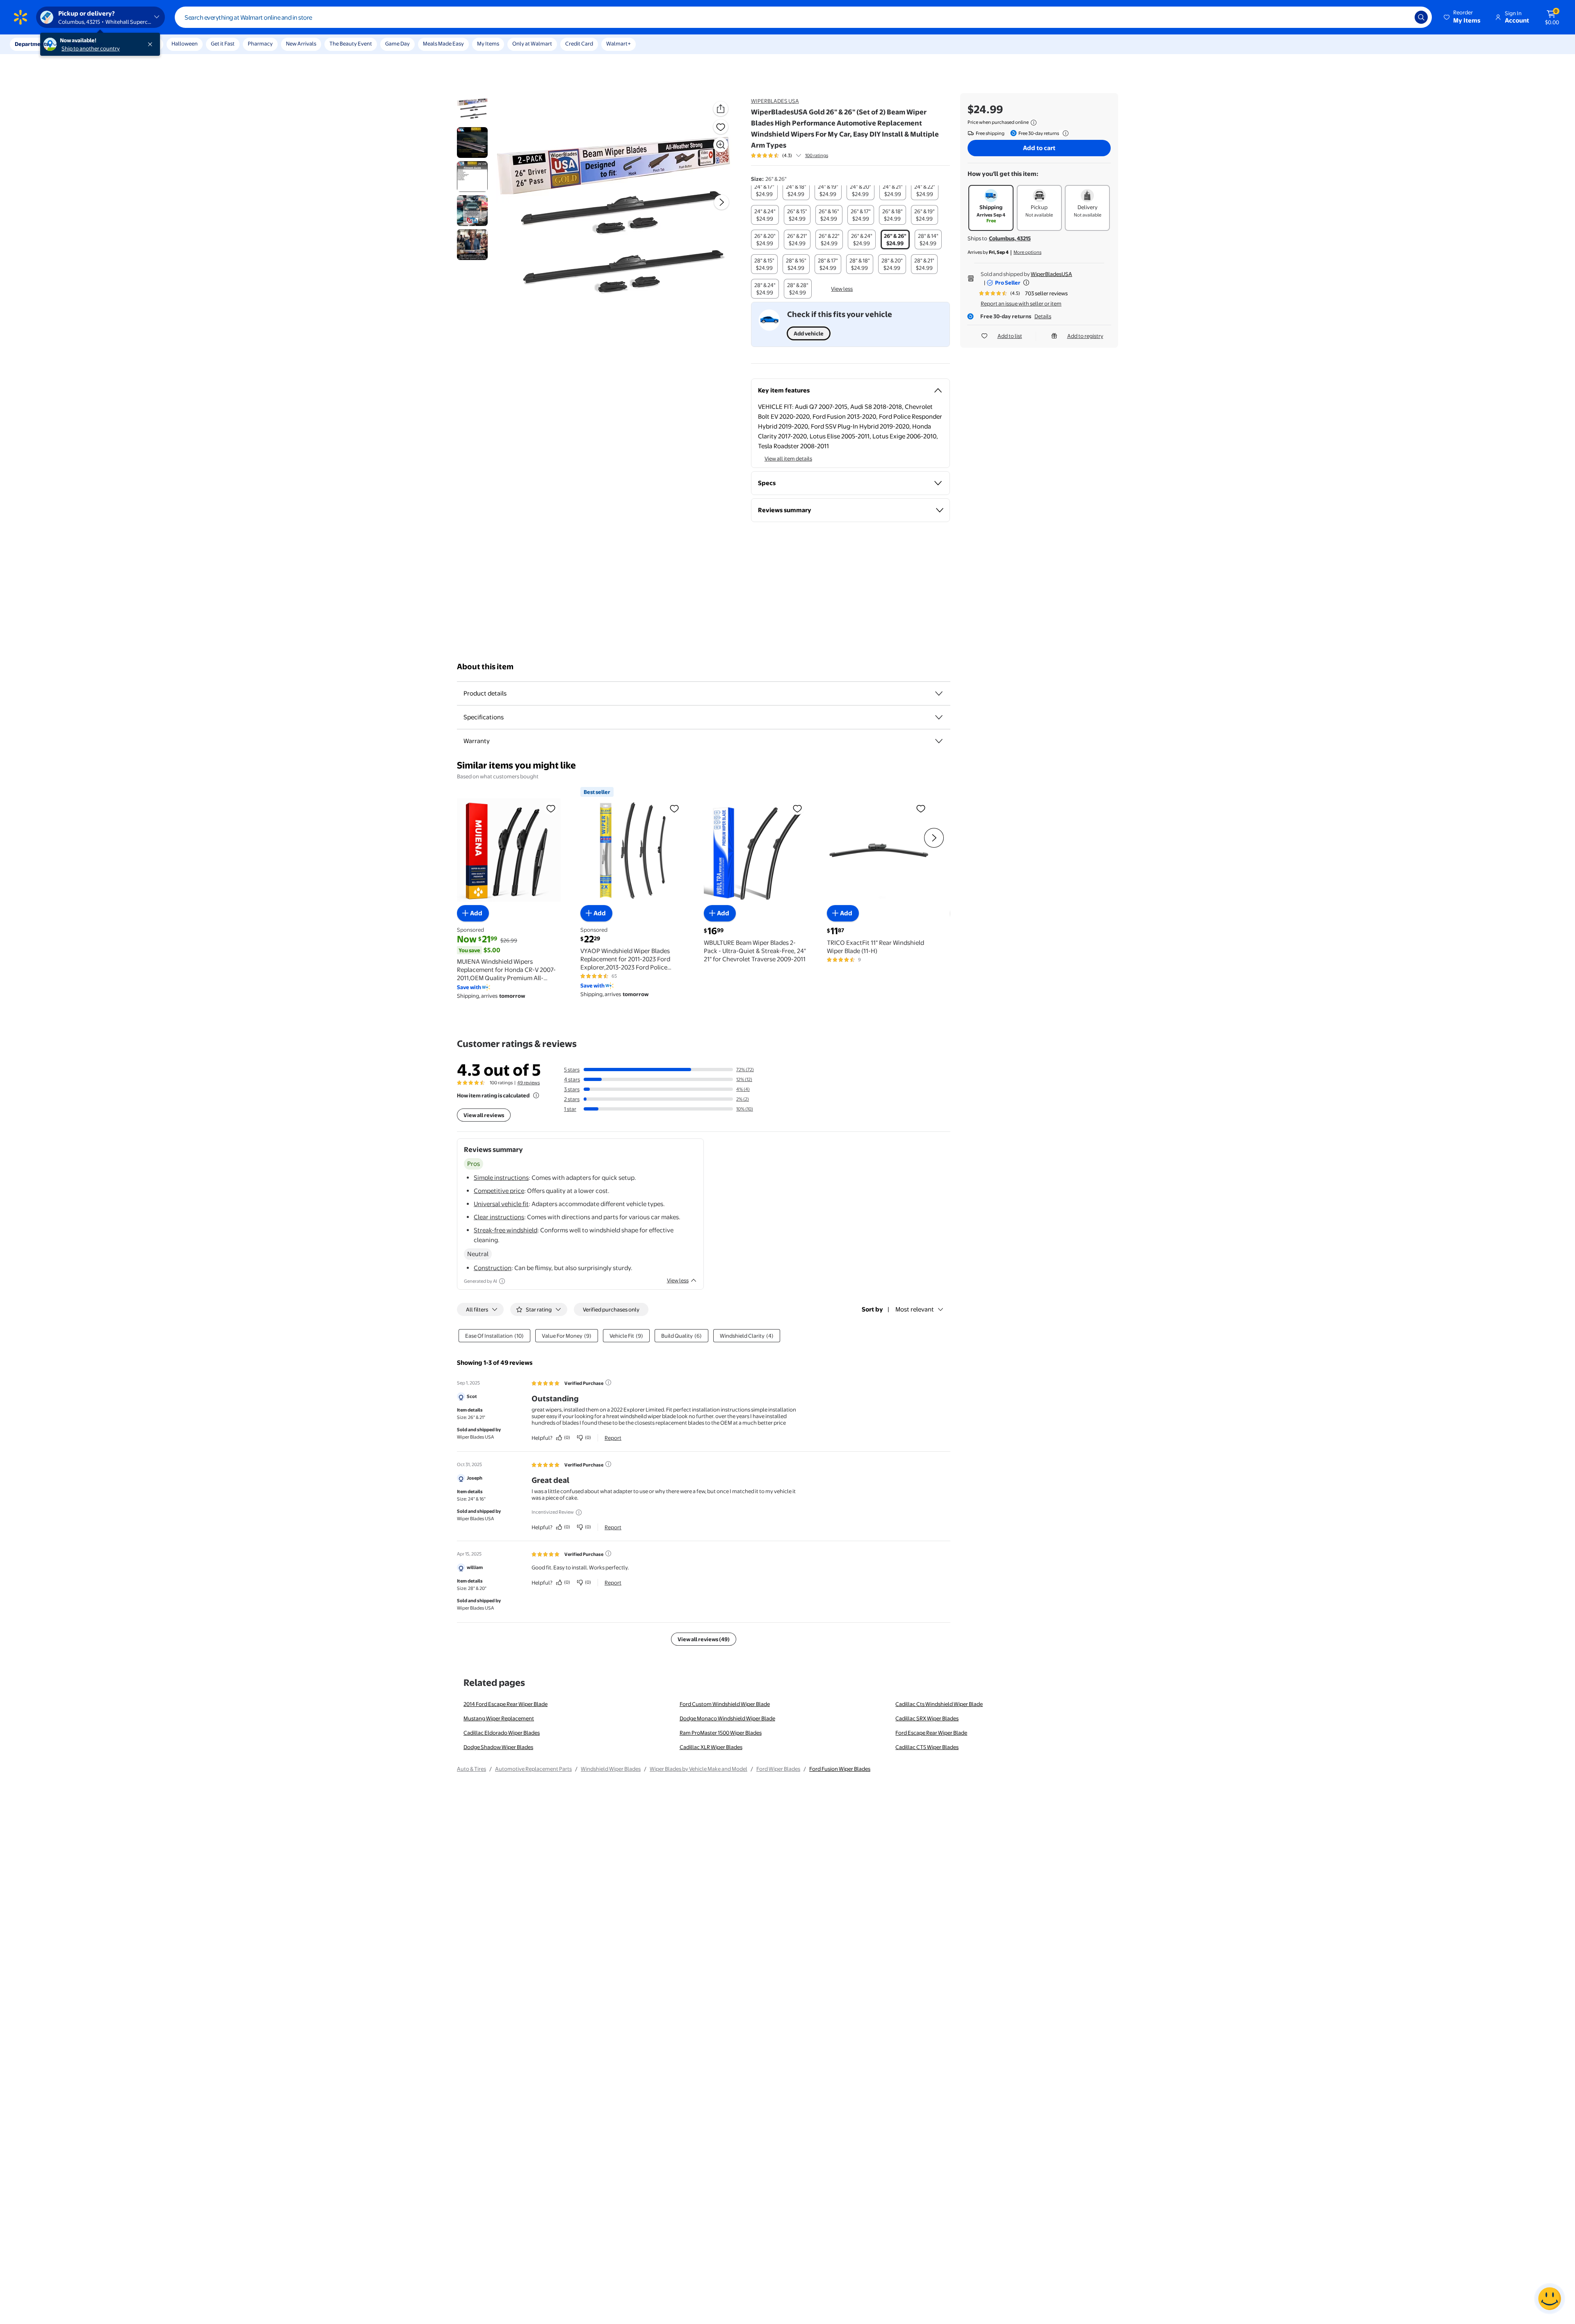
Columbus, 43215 (1010, 238)
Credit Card (579, 43)
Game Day (397, 43)
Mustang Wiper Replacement (499, 1718)
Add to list (1010, 336)
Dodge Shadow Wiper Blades (498, 1747)
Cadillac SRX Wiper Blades (927, 1718)
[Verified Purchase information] (608, 1382)
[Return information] (1064, 133)
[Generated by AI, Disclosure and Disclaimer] (502, 1281)
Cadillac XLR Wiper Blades (711, 1747)
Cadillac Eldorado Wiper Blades (502, 1733)
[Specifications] (939, 717)
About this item (485, 667)
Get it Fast (223, 43)
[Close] (152, 44)
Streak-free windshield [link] (506, 1230)
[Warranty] (939, 741)
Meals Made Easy (443, 43)
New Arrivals (301, 43)
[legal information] (1034, 123)
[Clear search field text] (1402, 17)
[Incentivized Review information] (579, 1512)
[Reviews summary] (799, 155)
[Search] (1421, 17)
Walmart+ (619, 43)
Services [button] (82, 44)
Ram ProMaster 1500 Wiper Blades (721, 1733)
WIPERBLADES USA (775, 101)
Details (1043, 316)
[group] (790, 155)
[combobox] (803, 17)
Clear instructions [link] (499, 1217)
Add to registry (1085, 336)
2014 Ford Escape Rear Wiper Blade (506, 1704)
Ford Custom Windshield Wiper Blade (725, 1704)
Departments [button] (32, 44)
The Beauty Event (351, 43)
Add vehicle (809, 333)
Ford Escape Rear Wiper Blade (931, 1733)
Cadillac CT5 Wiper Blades (927, 1747)
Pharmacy (260, 43)
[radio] (764, 190)
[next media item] (721, 202)
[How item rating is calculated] (536, 1095)
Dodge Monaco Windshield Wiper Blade (727, 1718)
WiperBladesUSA (1051, 274)
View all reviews (484, 1115)
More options (1027, 252)
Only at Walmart (532, 43)
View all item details (788, 458)
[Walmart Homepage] (21, 17)
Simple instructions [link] (501, 1178)
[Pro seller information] (1026, 283)
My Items (488, 43)
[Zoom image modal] (721, 145)
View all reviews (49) (704, 1639)
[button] (1463, 17)
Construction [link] (493, 1268)
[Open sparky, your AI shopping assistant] (1550, 2299)
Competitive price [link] (499, 1191)
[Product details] (939, 693)
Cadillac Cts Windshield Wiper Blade (939, 1704)
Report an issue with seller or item (1021, 303)
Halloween (185, 43)
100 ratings (817, 155)
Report (613, 1438)
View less (842, 289)
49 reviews (528, 1083)
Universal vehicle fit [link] (501, 1204)
